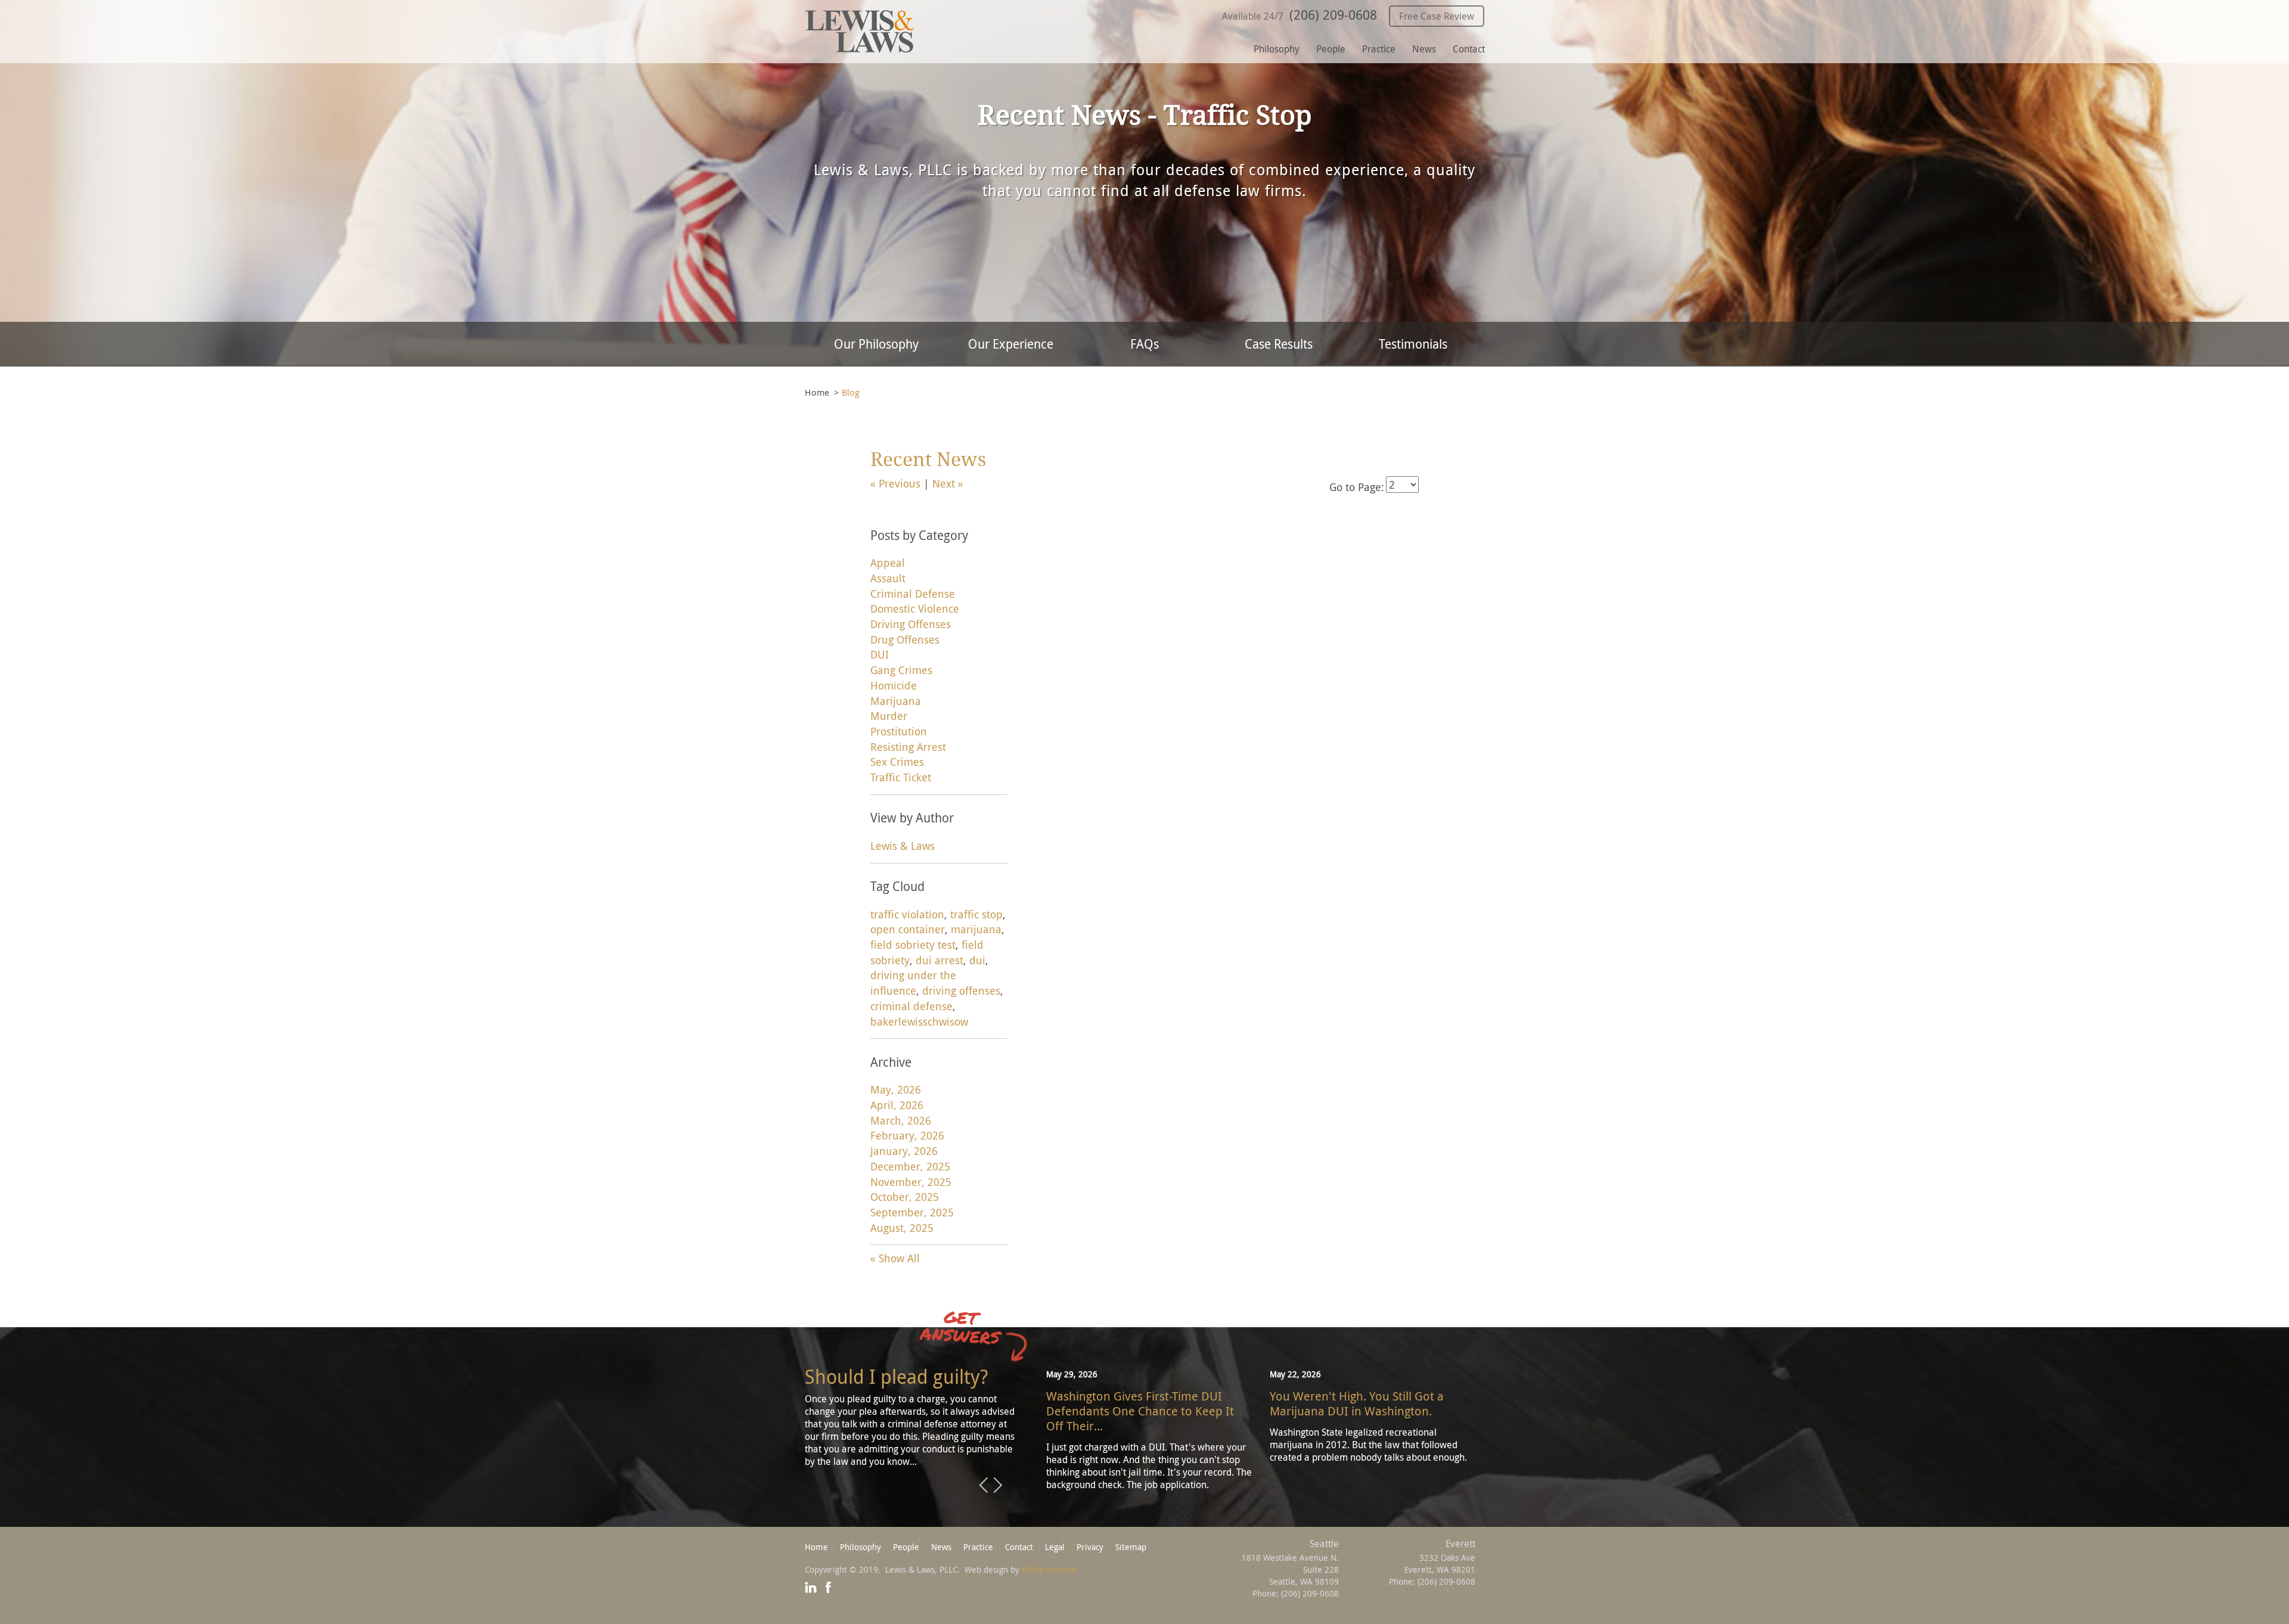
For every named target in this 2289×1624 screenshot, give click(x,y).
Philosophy (1277, 49)
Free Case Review (1437, 16)
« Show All (895, 1258)
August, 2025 (902, 1228)
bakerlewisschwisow (919, 1021)
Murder (889, 716)
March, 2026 (901, 1120)
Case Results (1279, 344)
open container (908, 929)
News (1424, 49)
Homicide (894, 685)
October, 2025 (905, 1197)
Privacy (1090, 1547)
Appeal (888, 563)
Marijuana (896, 701)
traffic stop (976, 914)
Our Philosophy (876, 344)
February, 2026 (907, 1135)
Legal (1055, 1547)
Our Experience (1011, 344)
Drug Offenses (905, 639)
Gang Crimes (901, 670)
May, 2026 (896, 1089)
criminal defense (911, 1006)
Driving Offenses (911, 624)
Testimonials (1413, 344)
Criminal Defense (913, 594)
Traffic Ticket (901, 777)
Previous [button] (984, 1486)
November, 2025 (911, 1182)
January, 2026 (904, 1151)
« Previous (895, 483)
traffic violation (907, 914)
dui (977, 960)
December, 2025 (910, 1166)
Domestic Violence (915, 608)
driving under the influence (913, 983)
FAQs (1144, 344)
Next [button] (998, 1486)
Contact (1469, 49)
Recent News (928, 460)
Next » (948, 483)
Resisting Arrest (908, 747)
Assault (888, 578)
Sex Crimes (897, 762)
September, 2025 (912, 1212)
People (1331, 49)
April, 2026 (897, 1105)
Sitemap (1131, 1547)
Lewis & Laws (902, 846)
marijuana (976, 929)
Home (817, 392)
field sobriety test (913, 945)
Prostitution (899, 731)
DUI (880, 654)
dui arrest (939, 960)
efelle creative (1049, 1569)
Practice (1379, 49)
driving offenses (961, 990)
